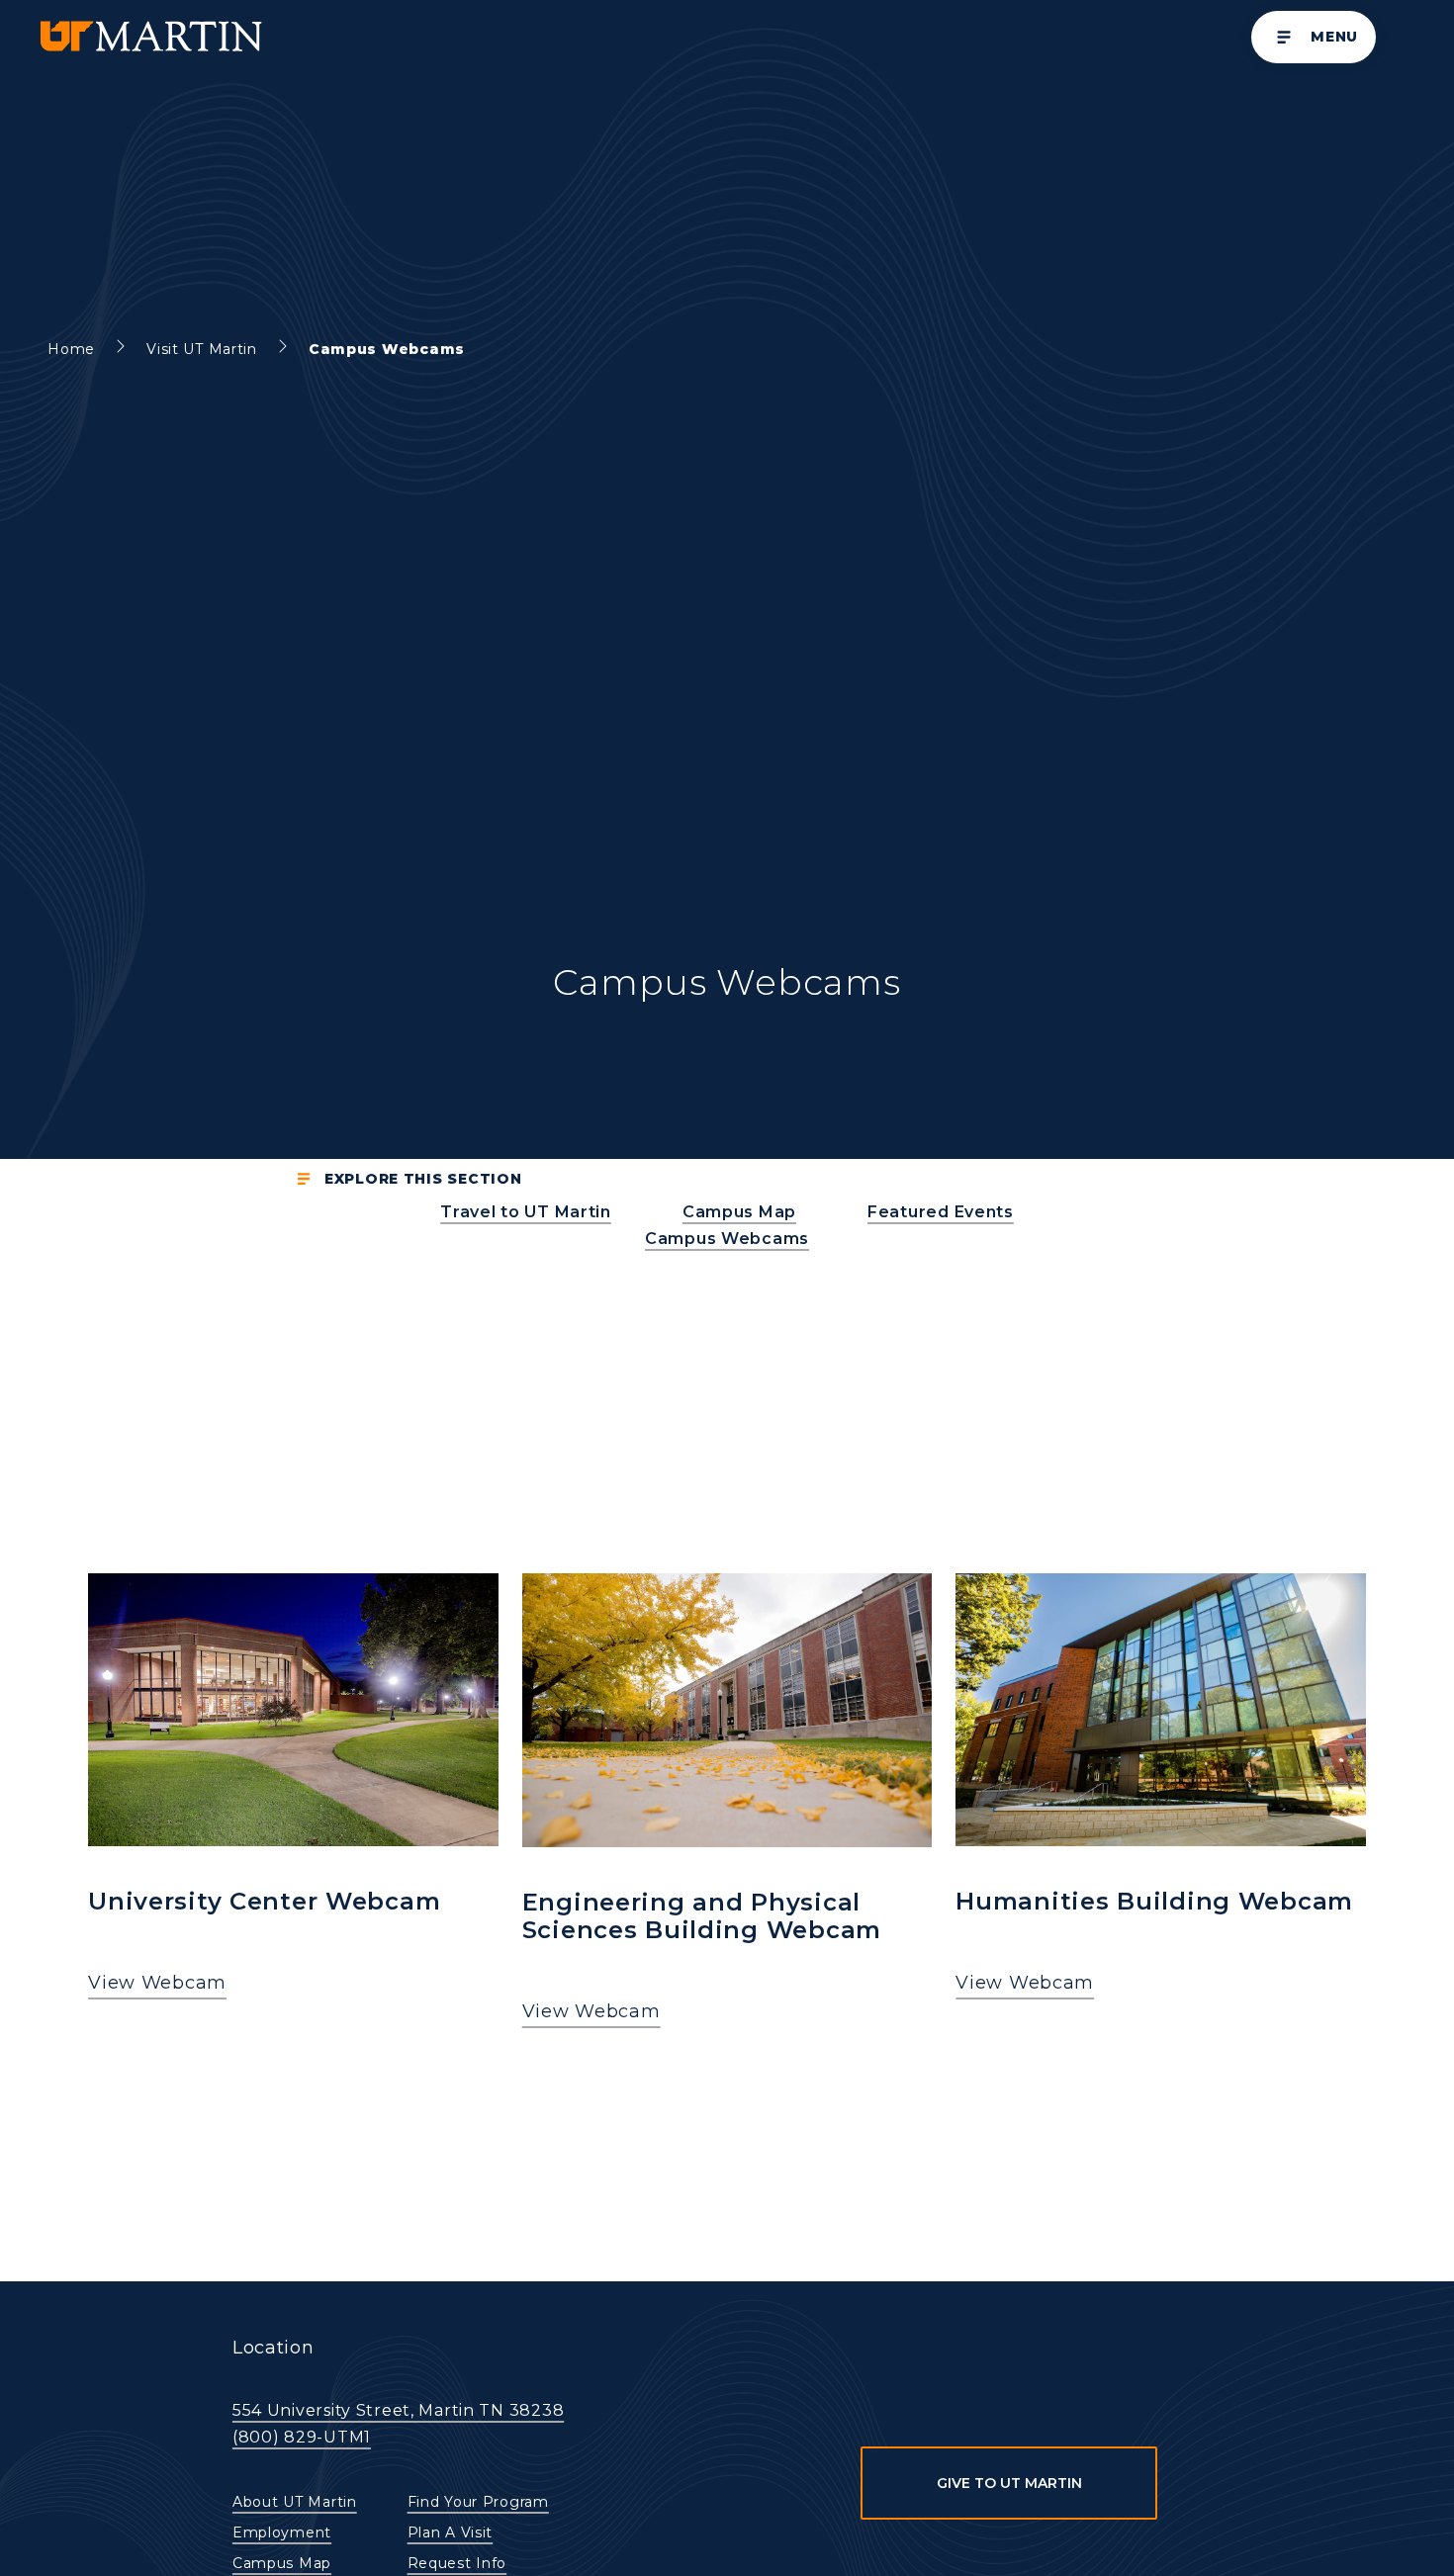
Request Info (457, 2563)
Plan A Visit (451, 2532)
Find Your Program (478, 2502)
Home (71, 349)
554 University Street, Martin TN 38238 (398, 2410)
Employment (282, 2532)
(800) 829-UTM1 (302, 2437)
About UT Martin (295, 2502)
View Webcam (157, 1983)
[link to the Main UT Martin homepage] (149, 37)
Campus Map (282, 2563)
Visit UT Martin (202, 349)
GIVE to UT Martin (1009, 2483)
